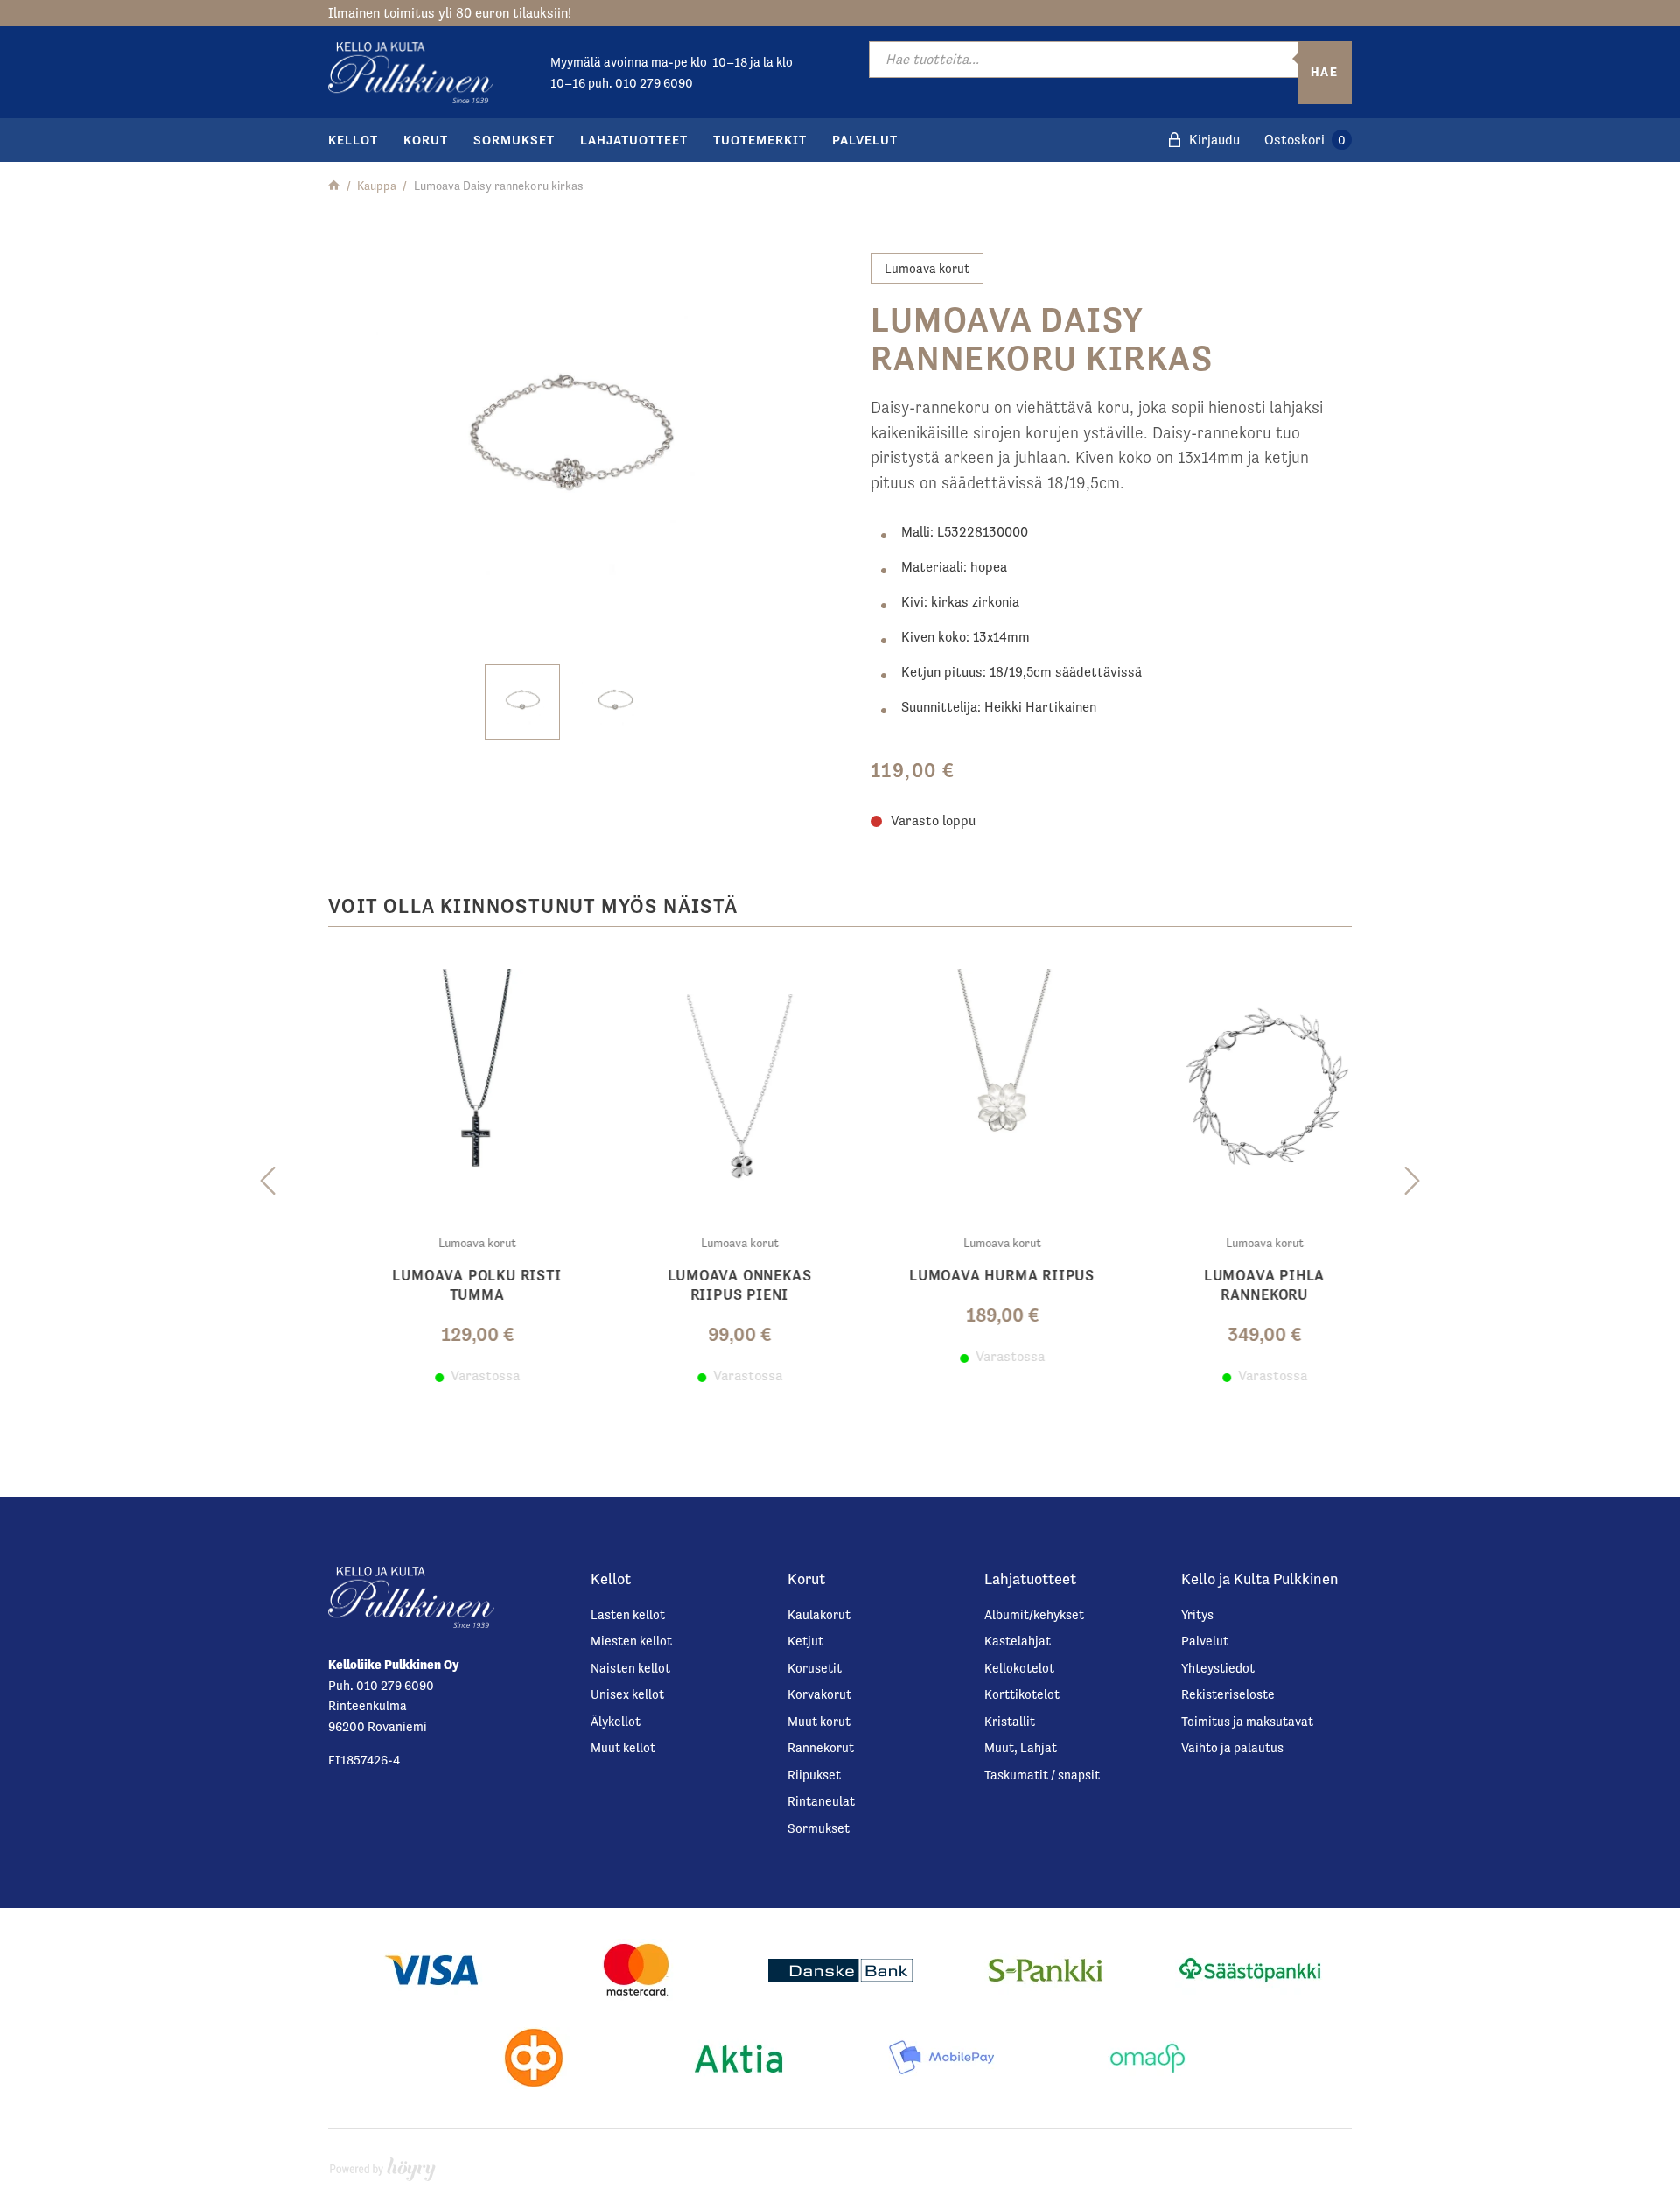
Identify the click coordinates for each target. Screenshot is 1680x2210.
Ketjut (805, 1641)
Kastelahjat (1018, 1641)
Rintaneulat (821, 1801)
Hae (1325, 72)
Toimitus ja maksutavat (1247, 1721)
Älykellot (616, 1721)
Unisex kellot (627, 1694)
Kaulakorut (819, 1614)
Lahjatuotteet (634, 140)
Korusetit (815, 1668)
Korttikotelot (1022, 1694)
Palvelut (865, 140)
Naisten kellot (630, 1668)
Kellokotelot (1019, 1668)
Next (1412, 1181)
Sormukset (514, 140)
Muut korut (819, 1721)
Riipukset (814, 1775)
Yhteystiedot (1218, 1668)
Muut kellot (623, 1747)
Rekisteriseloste (1228, 1694)
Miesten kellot (631, 1641)
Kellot (353, 140)
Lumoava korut (927, 268)
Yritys (1197, 1614)
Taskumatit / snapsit (1042, 1775)
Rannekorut (821, 1747)
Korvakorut (819, 1694)
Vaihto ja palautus (1232, 1747)
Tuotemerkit (760, 140)
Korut (426, 140)
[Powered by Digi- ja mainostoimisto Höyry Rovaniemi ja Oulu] (383, 2165)
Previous (268, 1181)
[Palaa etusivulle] (334, 186)
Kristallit (1010, 1721)
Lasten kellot (628, 1614)
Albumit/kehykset (1034, 1614)
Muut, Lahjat (1021, 1747)
